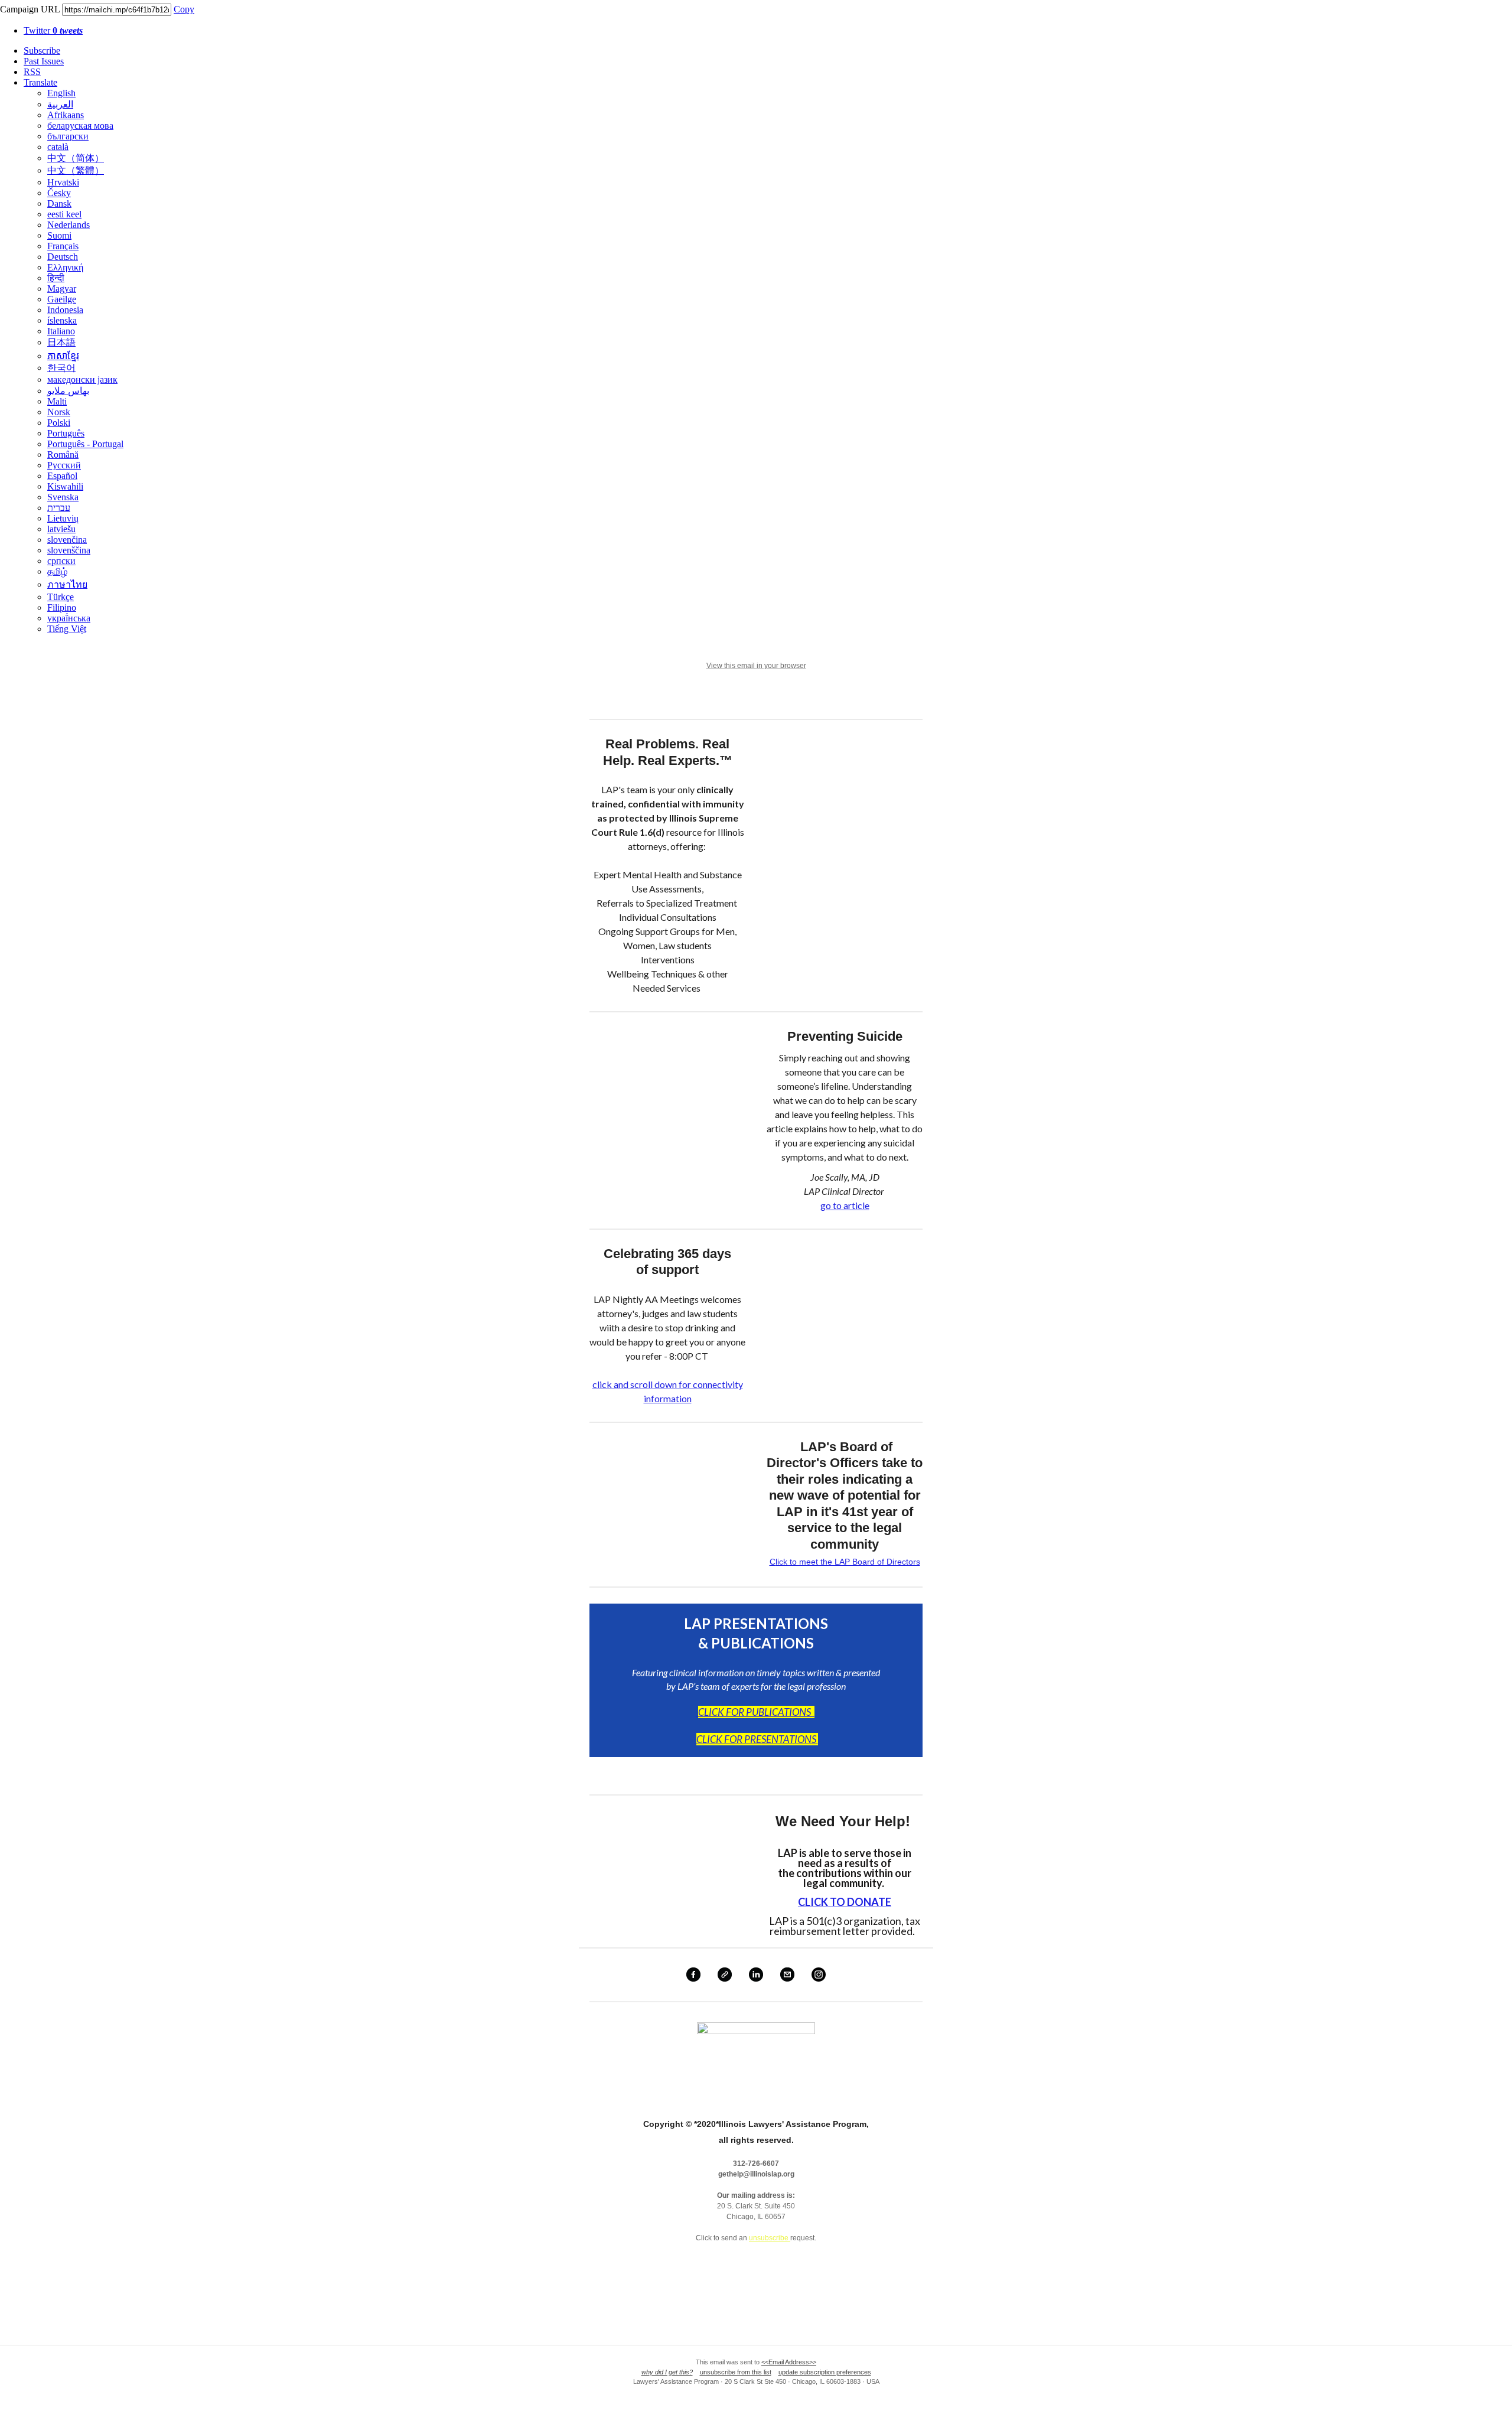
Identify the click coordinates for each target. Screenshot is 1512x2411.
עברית (59, 508)
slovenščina (69, 550)
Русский (64, 465)
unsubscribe (770, 2238)
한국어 (61, 368)
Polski (59, 423)
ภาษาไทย (67, 584)
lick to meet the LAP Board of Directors (848, 1562)
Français (63, 246)
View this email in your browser (756, 666)
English (61, 93)
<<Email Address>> (789, 2362)
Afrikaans (66, 115)
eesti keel (64, 214)
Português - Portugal (85, 444)
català (58, 147)
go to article (845, 1205)
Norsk (59, 412)
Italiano (61, 331)
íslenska (62, 320)
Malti (57, 401)
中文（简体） (76, 158)
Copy (184, 9)
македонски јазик (82, 379)
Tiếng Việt (67, 629)
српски (61, 561)
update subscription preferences (825, 2372)
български (68, 136)
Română (63, 454)
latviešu (61, 529)
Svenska (63, 497)
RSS (32, 72)
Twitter (53, 30)
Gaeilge (62, 299)
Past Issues (44, 61)
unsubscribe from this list (736, 2372)
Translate (40, 82)
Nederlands (69, 225)
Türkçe (61, 597)
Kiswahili (65, 486)
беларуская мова (80, 126)
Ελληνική (65, 267)
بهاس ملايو (68, 391)
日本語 (61, 342)
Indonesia (65, 310)
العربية (60, 104)
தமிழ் (57, 571)
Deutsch (63, 257)
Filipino (62, 607)
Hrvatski (63, 182)
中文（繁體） (76, 170)
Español (62, 476)
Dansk (59, 203)
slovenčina (67, 540)
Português (66, 433)
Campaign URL (30, 9)
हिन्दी (56, 278)
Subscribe (42, 50)
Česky (59, 193)
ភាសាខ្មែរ (63, 356)
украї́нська (69, 618)
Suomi (59, 235)
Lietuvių (63, 518)
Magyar (62, 289)
